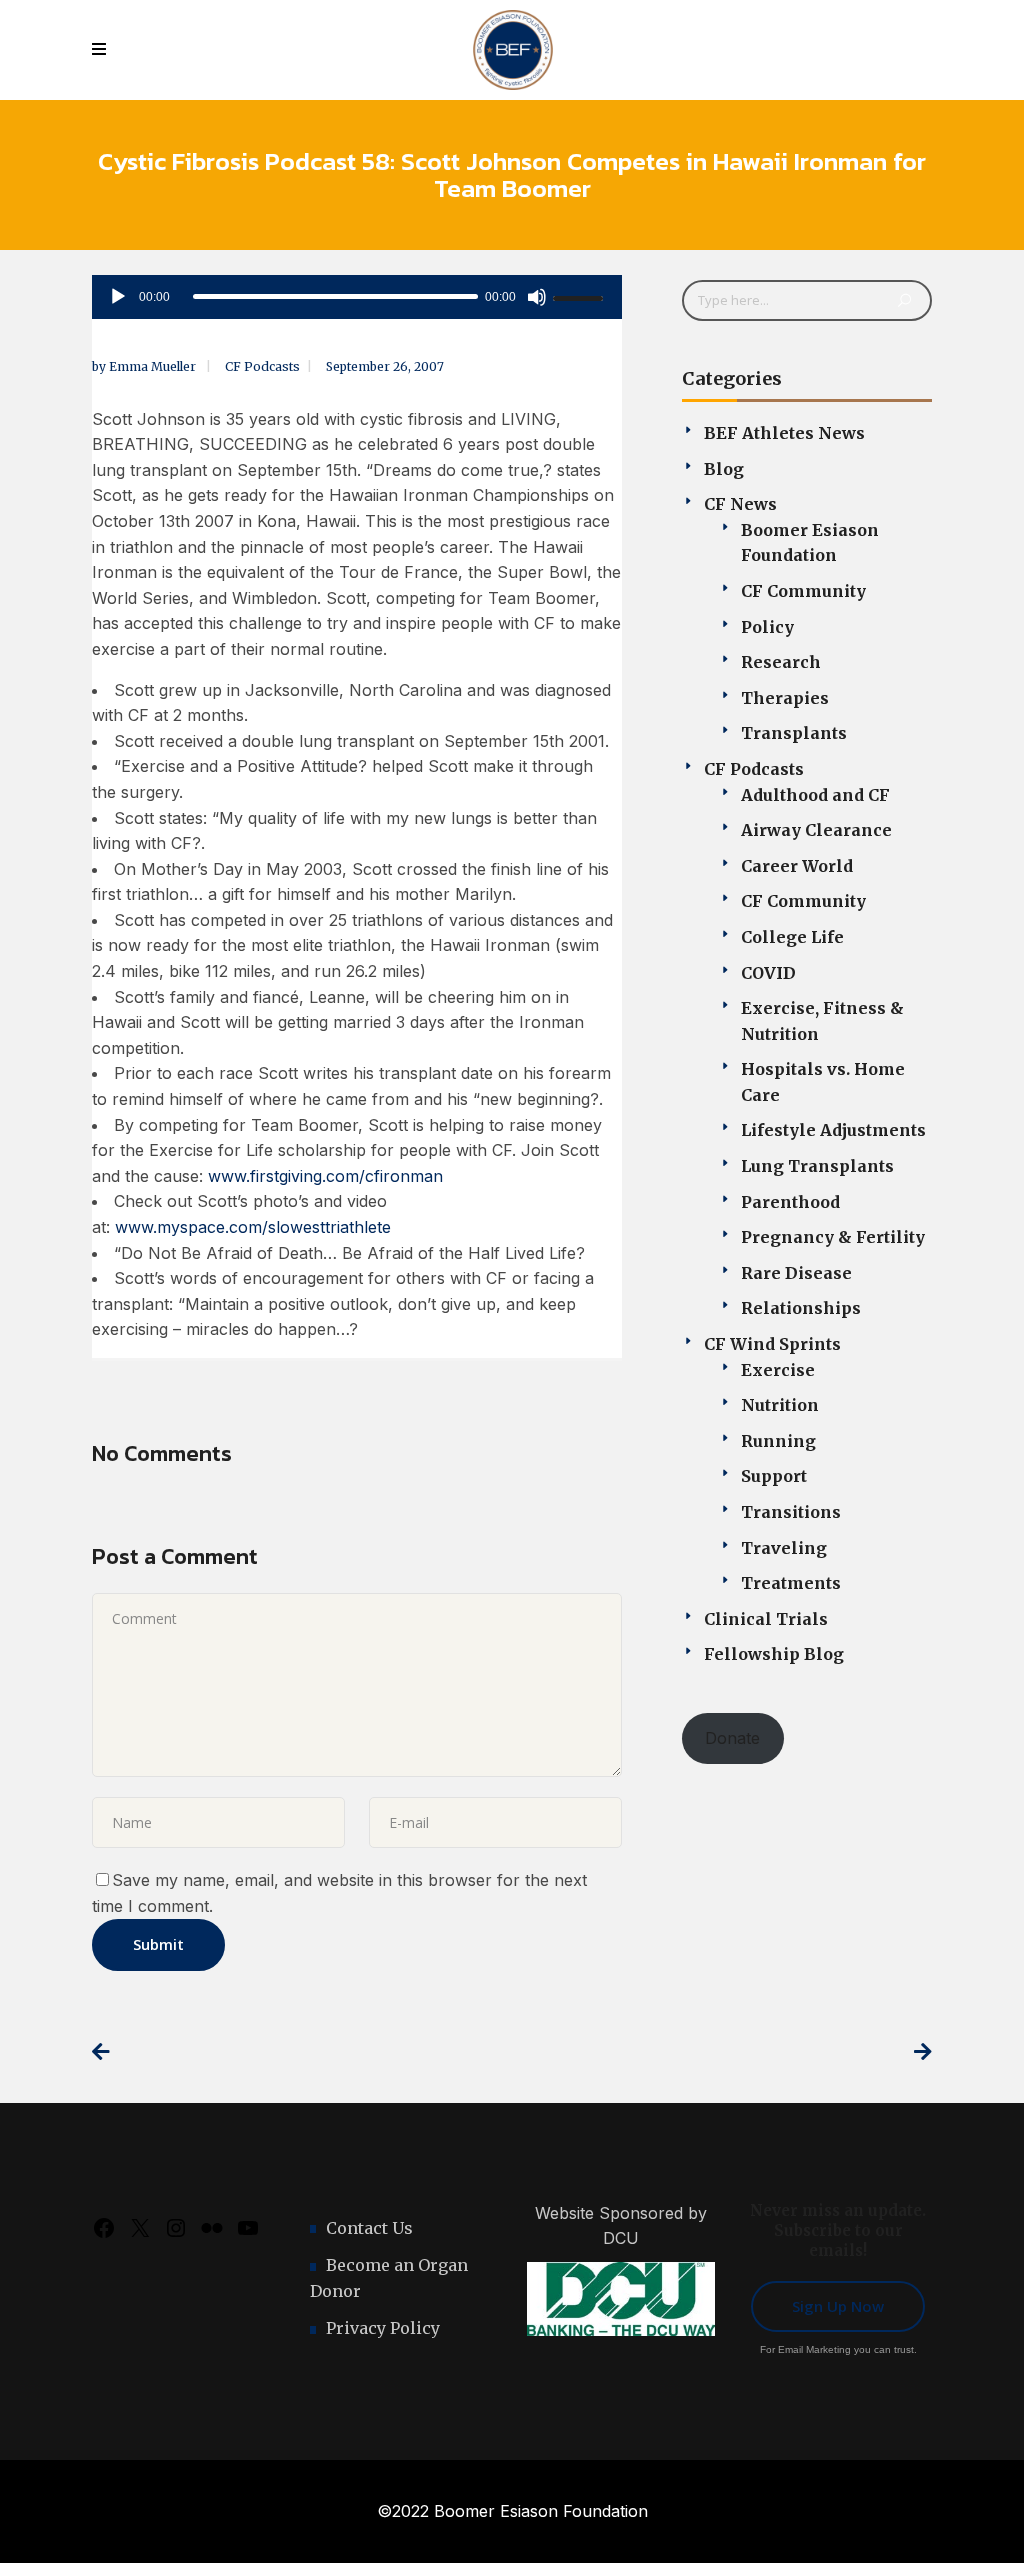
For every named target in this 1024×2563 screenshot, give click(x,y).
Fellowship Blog (774, 1654)
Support (774, 1476)
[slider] (581, 298)
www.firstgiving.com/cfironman (325, 1176)
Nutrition (780, 1405)
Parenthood (790, 1202)
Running (778, 1441)
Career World (797, 866)
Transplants (794, 733)
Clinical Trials (766, 1619)
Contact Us (369, 2228)
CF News (740, 504)
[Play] (118, 297)
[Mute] (537, 297)
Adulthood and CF (815, 795)
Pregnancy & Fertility (833, 1237)
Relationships (801, 1308)
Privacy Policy (383, 2328)
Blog (724, 469)
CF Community (803, 591)
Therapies (785, 698)
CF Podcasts (262, 366)
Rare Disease (796, 1273)
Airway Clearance (816, 830)
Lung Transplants (817, 1166)
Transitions (791, 1512)
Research (781, 662)
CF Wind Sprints (772, 1344)
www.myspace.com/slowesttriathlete (253, 1227)
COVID (768, 973)
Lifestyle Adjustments (833, 1130)
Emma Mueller (154, 366)
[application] (357, 297)
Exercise (778, 1370)
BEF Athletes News (784, 433)
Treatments (791, 1583)
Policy (767, 627)
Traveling (784, 1548)
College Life (792, 937)
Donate (732, 1738)
